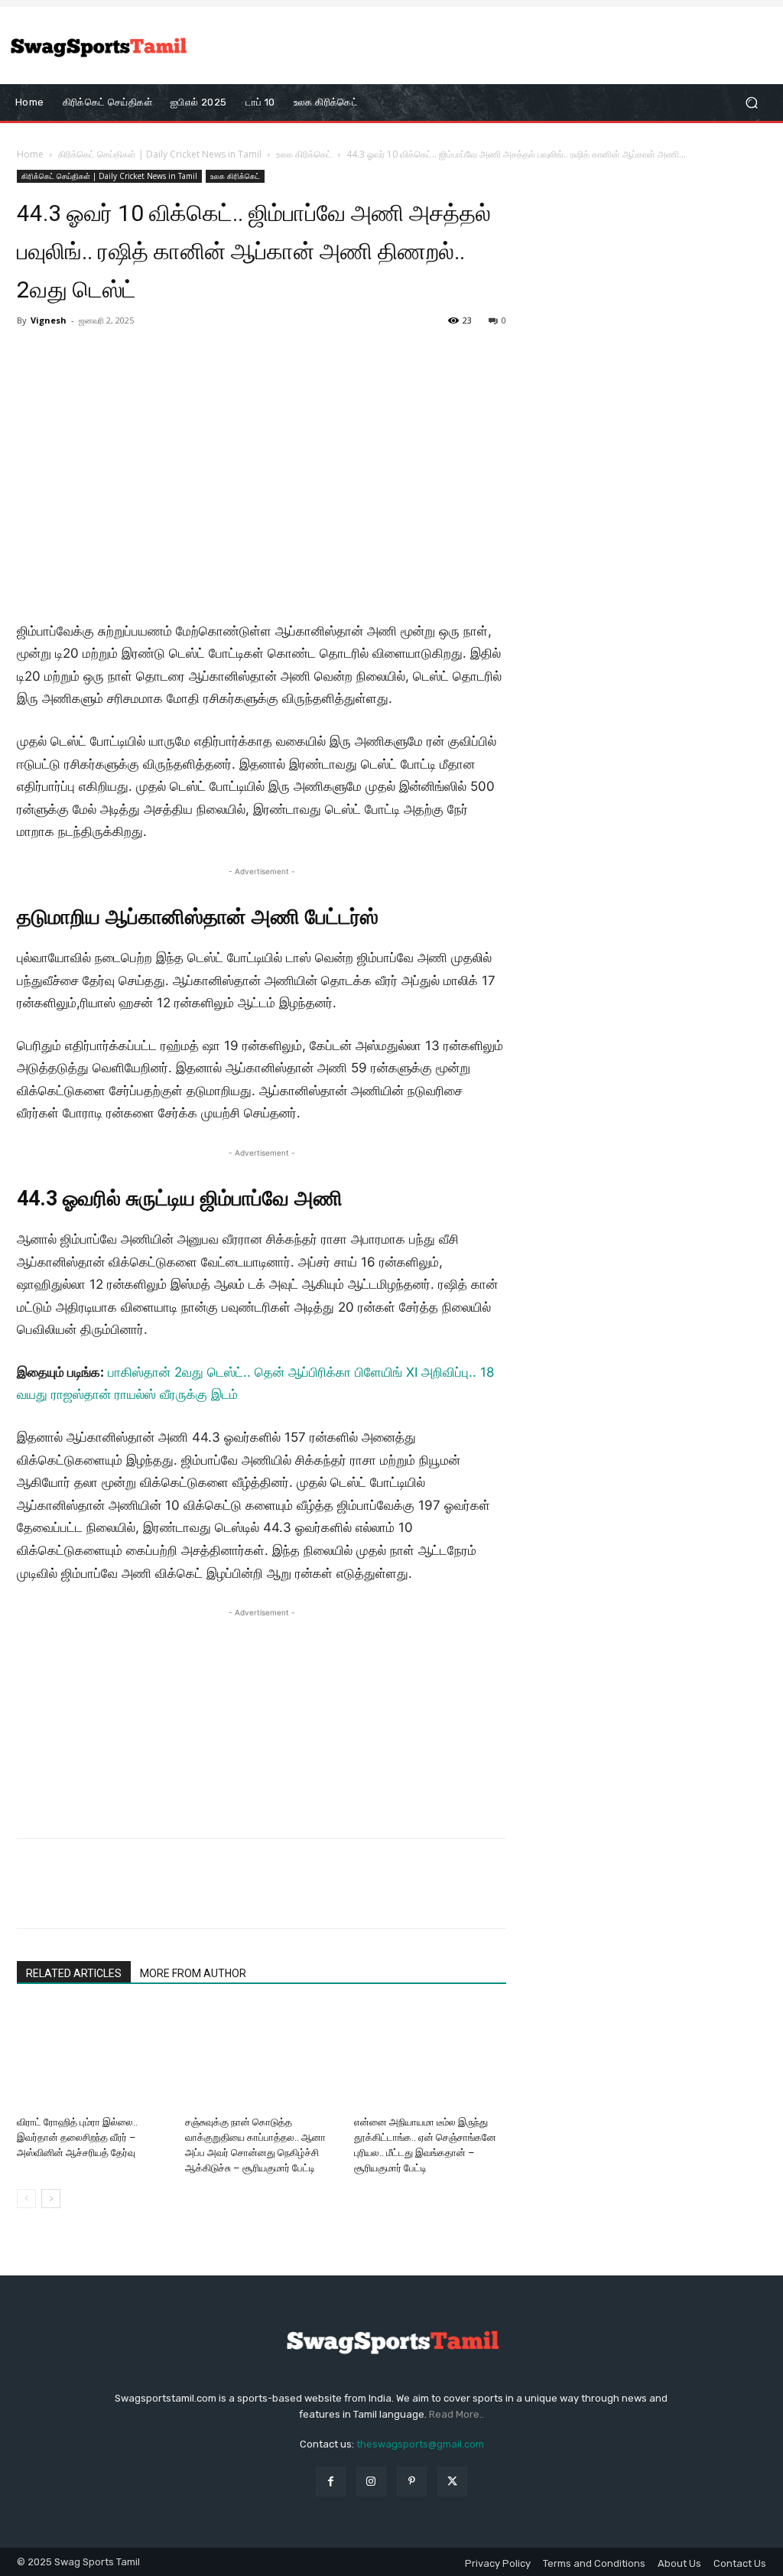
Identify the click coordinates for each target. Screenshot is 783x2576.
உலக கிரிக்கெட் (304, 154)
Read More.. (456, 2414)
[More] (174, 1897)
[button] (751, 103)
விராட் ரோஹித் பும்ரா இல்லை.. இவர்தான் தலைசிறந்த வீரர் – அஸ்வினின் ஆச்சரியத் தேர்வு (77, 2137)
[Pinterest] (102, 1897)
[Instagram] (371, 2482)
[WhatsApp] (138, 1897)
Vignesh (49, 320)
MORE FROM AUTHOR (193, 1973)
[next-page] (51, 2199)
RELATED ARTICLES (74, 1973)
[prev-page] (26, 2199)
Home (30, 154)
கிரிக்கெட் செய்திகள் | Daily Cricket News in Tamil (160, 154)
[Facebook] (32, 1897)
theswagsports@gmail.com (420, 2444)
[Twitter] (67, 1897)
